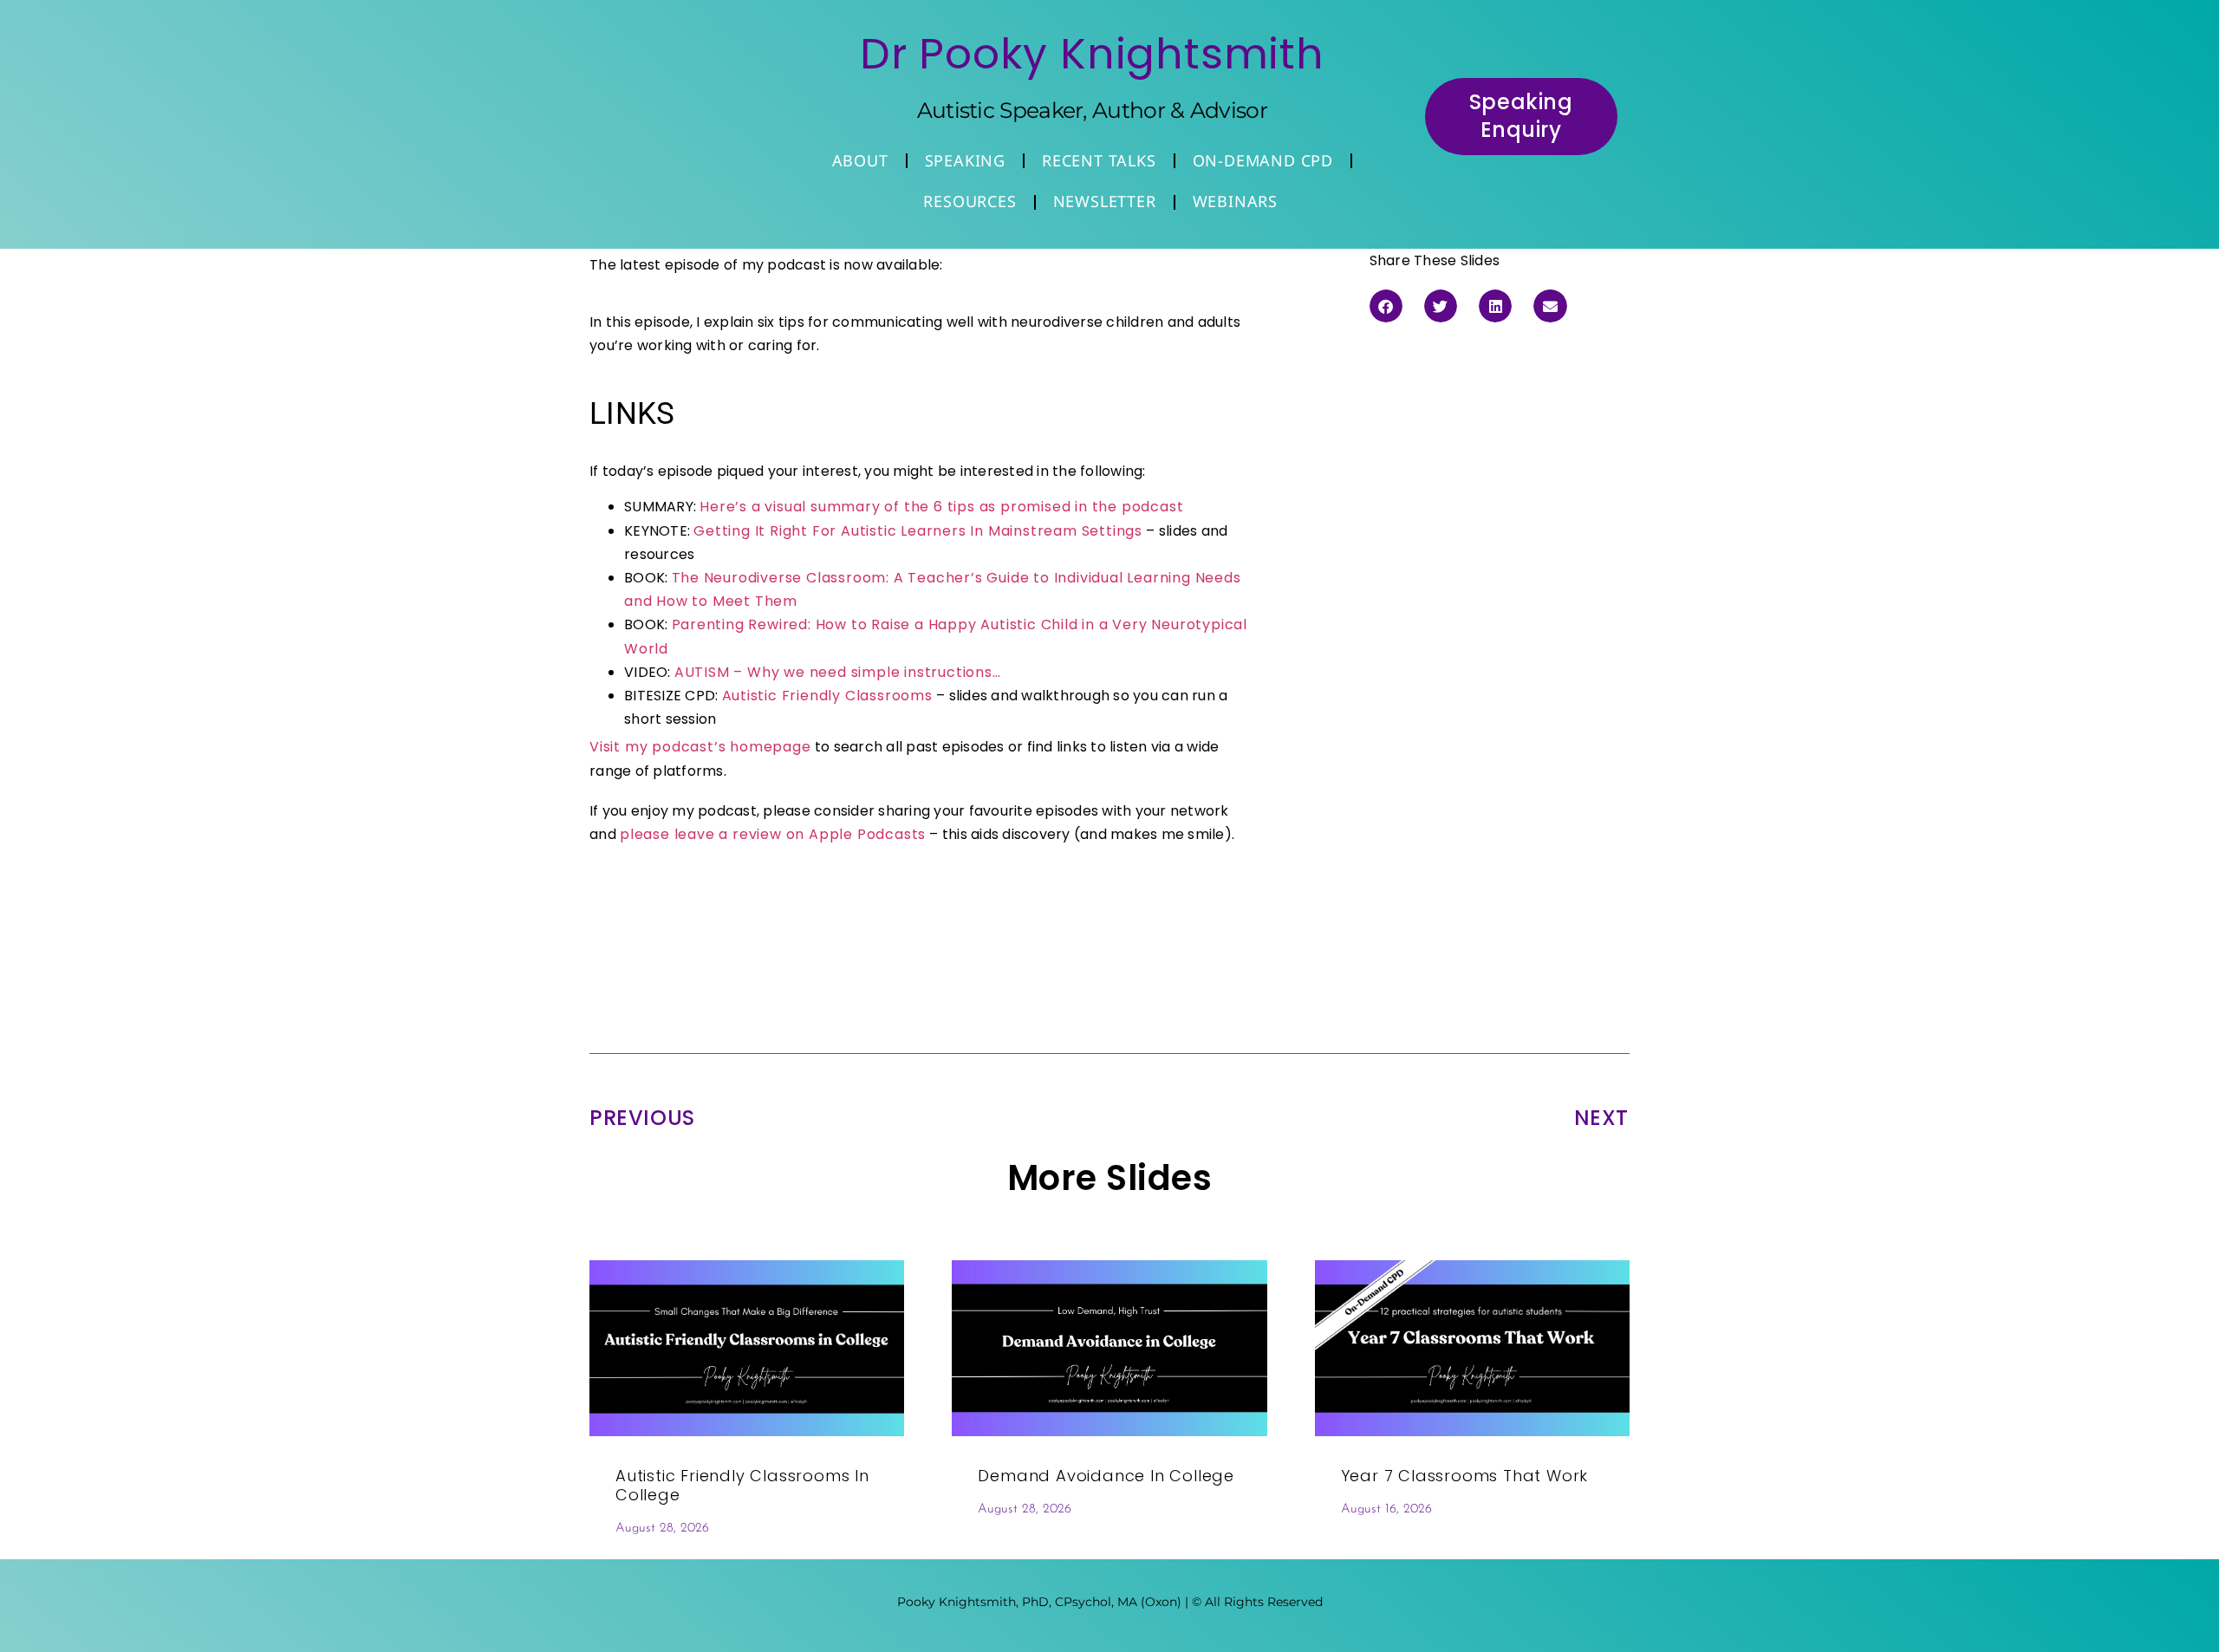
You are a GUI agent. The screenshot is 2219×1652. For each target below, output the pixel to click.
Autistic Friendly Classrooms (827, 696)
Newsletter (1105, 201)
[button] (1386, 306)
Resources (970, 201)
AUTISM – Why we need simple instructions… (838, 672)
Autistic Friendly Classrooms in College (742, 1485)
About (860, 160)
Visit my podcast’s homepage (700, 747)
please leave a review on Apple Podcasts (773, 834)
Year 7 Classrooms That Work (1465, 1476)
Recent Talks (1099, 160)
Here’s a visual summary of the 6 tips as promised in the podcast (941, 507)
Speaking (965, 160)
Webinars (1235, 201)
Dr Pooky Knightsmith (1092, 54)
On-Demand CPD (1263, 160)
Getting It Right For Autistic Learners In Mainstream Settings (918, 531)
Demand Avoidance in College (1106, 1476)
